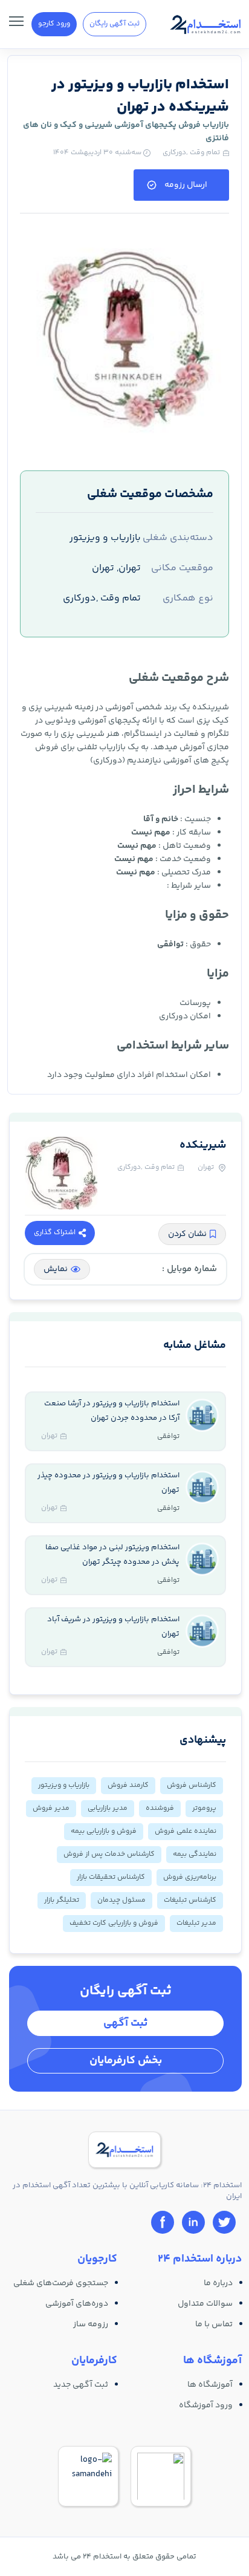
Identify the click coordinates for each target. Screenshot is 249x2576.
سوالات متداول (205, 2304)
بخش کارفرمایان (126, 2061)
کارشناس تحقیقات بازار (111, 1877)
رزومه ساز (91, 2324)
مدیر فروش (51, 1808)
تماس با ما (214, 2324)
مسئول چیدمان (121, 1900)
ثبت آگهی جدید (81, 2385)
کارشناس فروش (192, 1785)
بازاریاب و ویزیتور (64, 1785)
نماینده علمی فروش (186, 1831)
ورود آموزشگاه (206, 2405)
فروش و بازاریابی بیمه (104, 1831)
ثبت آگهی (125, 2023)
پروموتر (204, 1808)
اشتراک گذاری (55, 1233)
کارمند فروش (128, 1785)
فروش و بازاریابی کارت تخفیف (114, 1923)
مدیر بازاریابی (108, 1808)
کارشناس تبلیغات (190, 1900)
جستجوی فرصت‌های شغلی (61, 2283)
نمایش (56, 1269)
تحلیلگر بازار (62, 1900)
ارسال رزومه (186, 185)
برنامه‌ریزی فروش (190, 1877)
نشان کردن (187, 1234)
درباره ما (218, 2283)
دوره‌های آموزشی (77, 2304)
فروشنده (160, 1808)
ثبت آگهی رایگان (115, 24)
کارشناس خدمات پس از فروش (109, 1854)
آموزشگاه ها (210, 2385)
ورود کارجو (54, 24)
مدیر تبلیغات (196, 1923)
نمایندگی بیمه (195, 1854)
